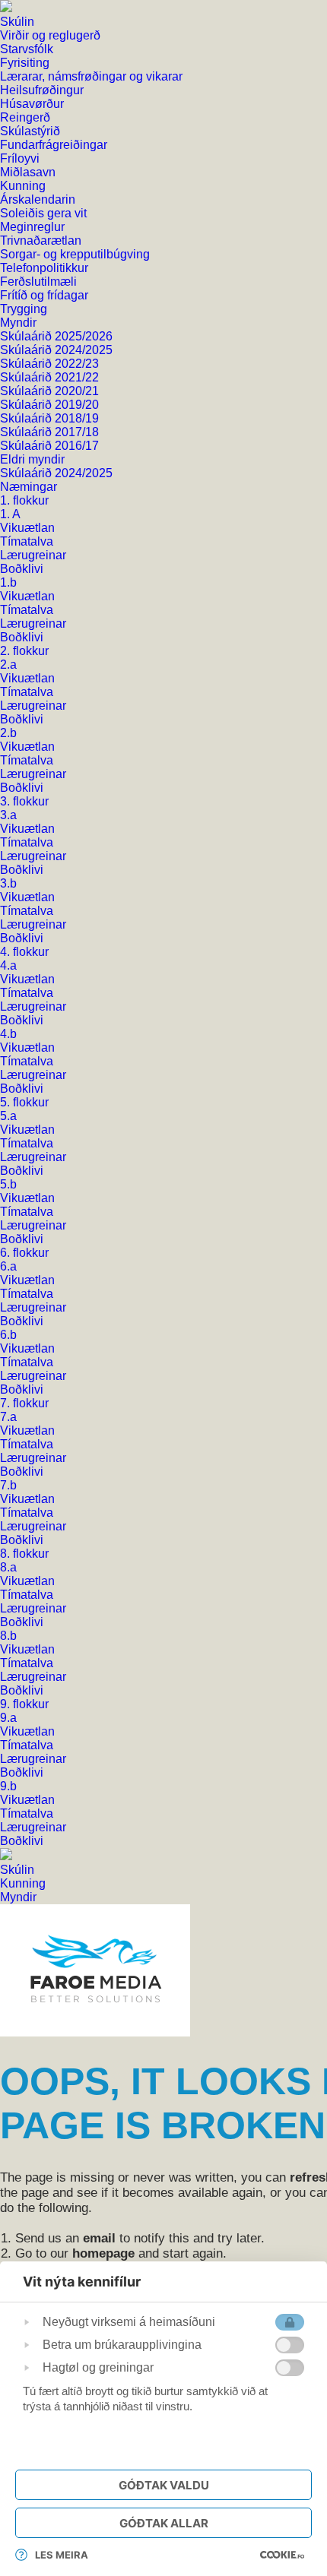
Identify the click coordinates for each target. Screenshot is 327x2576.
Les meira (62, 2555)
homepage (103, 2253)
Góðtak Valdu (164, 2485)
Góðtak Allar (164, 2523)
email (99, 2238)
